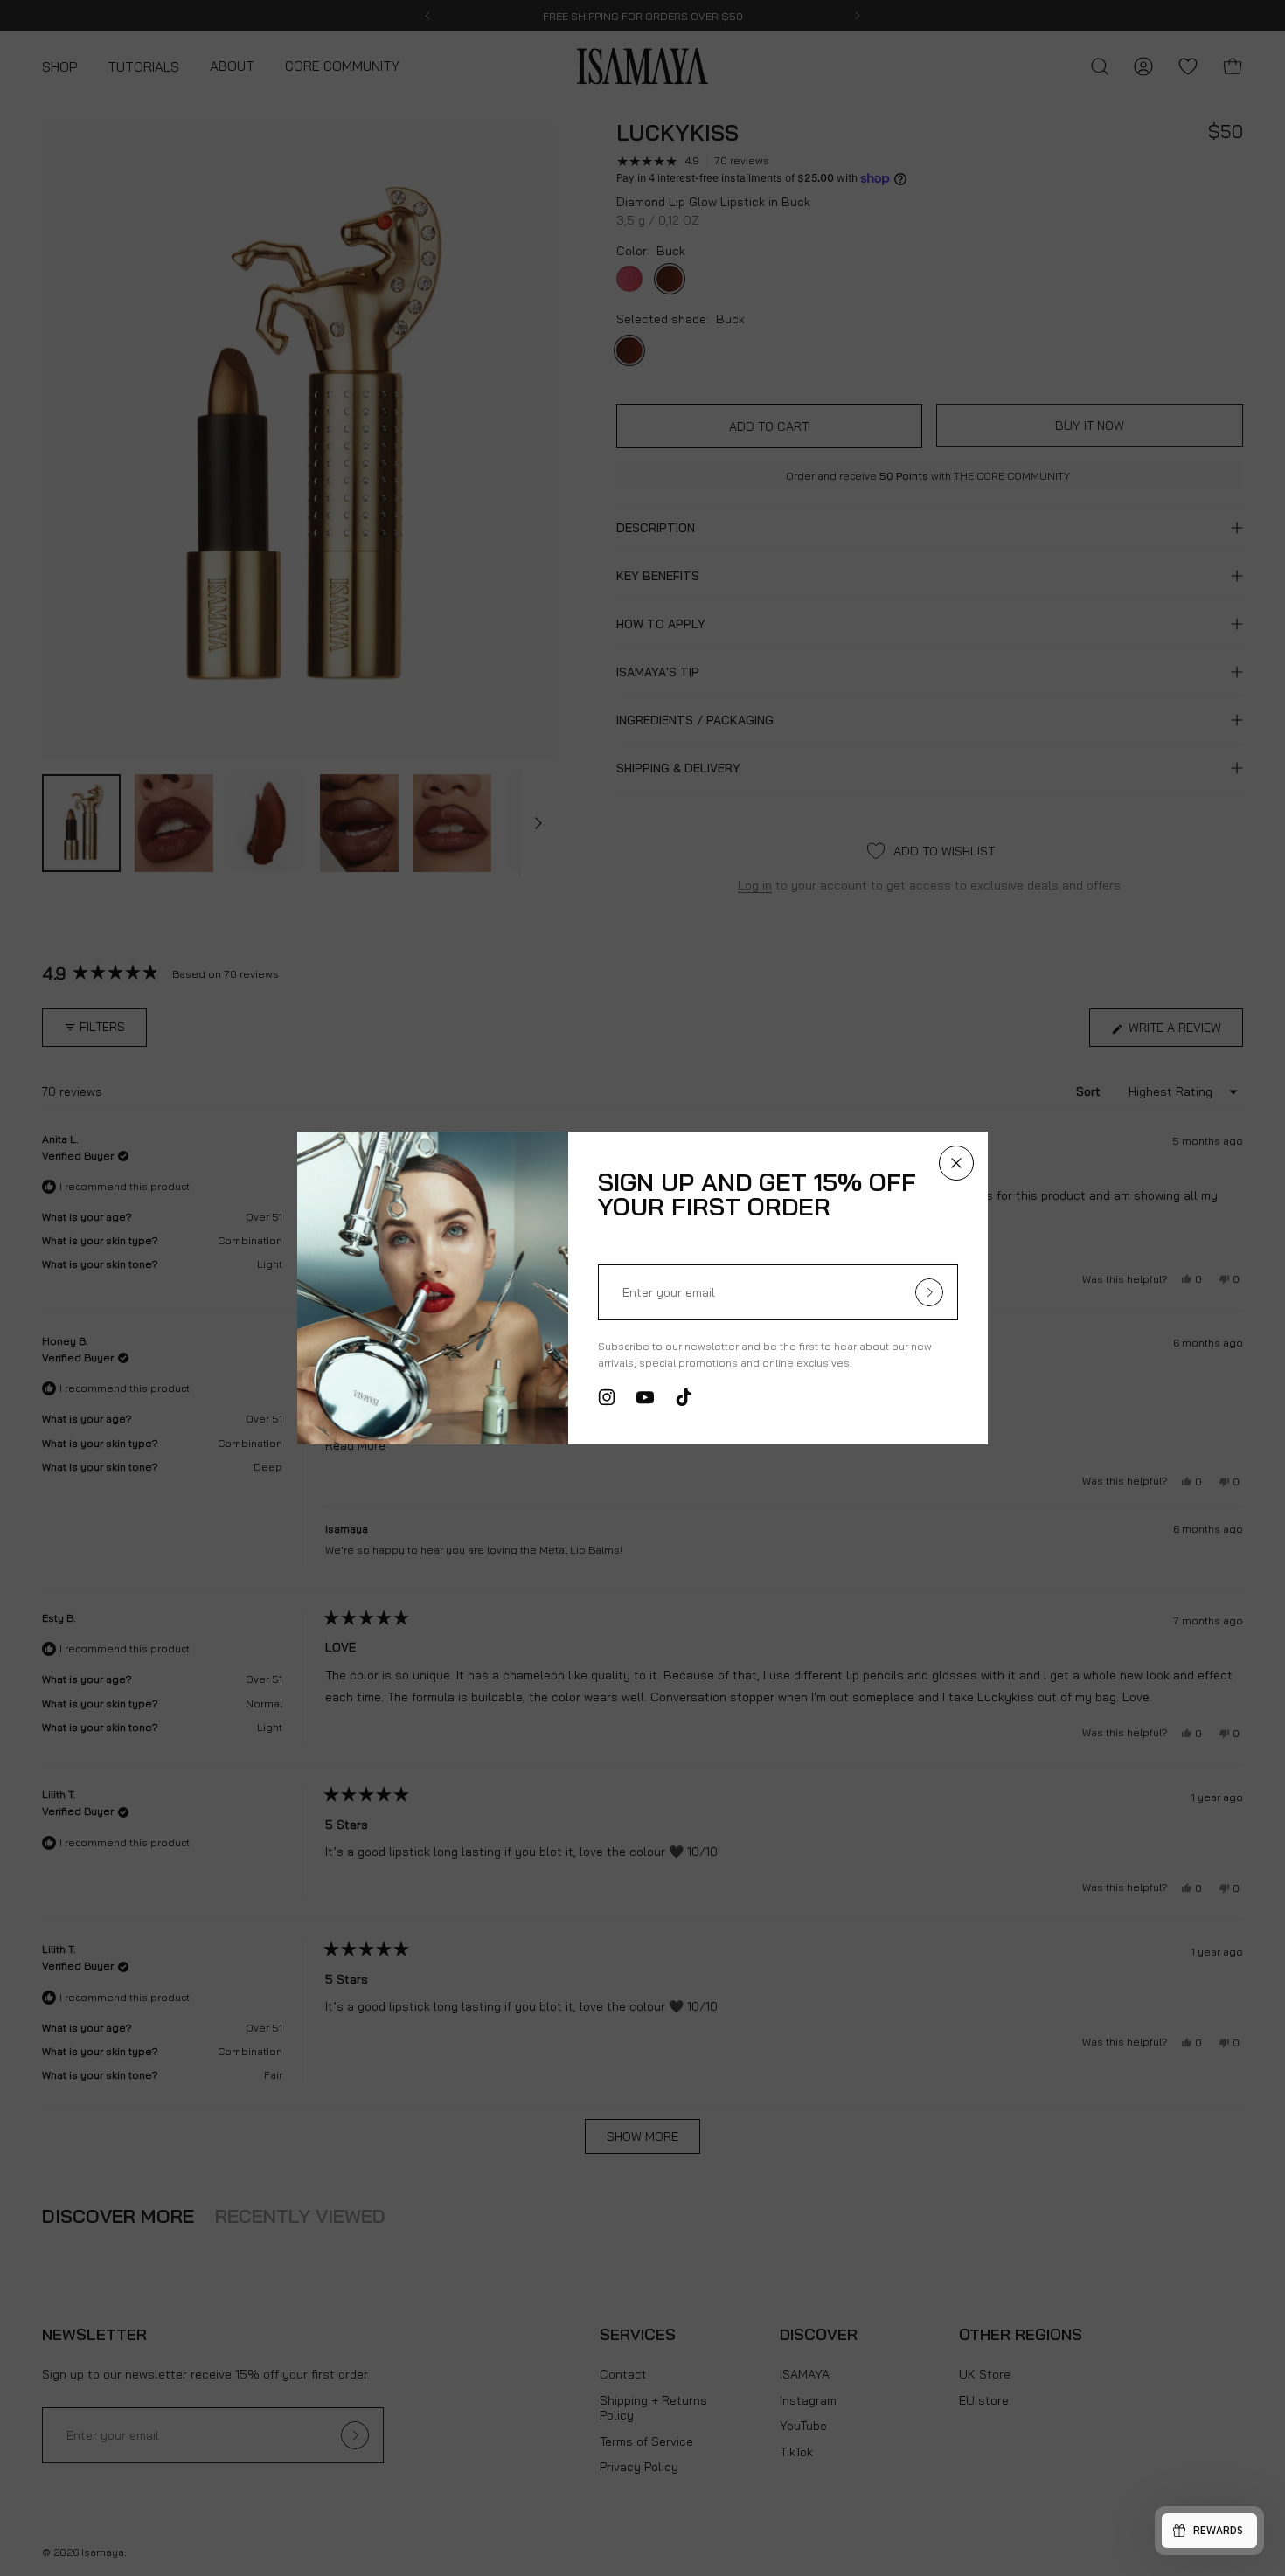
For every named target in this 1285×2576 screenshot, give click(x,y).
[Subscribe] (929, 1292)
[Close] (956, 1163)
